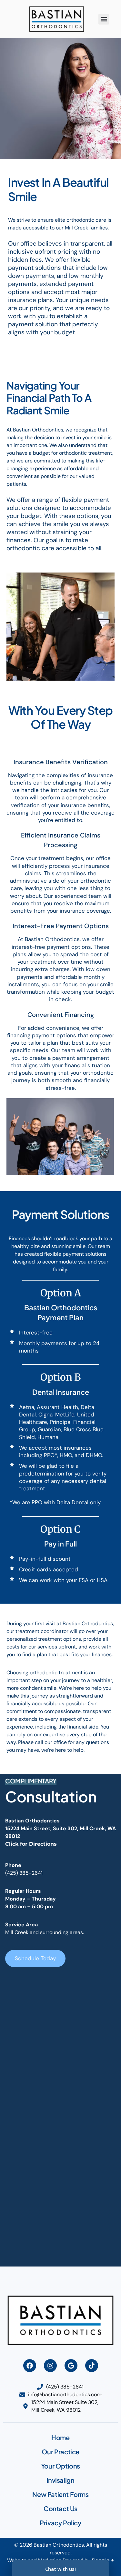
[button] (104, 19)
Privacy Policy (60, 2523)
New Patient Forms (60, 2494)
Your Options (60, 2466)
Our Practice (60, 2452)
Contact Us (60, 2508)
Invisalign (60, 2480)
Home (60, 2437)
